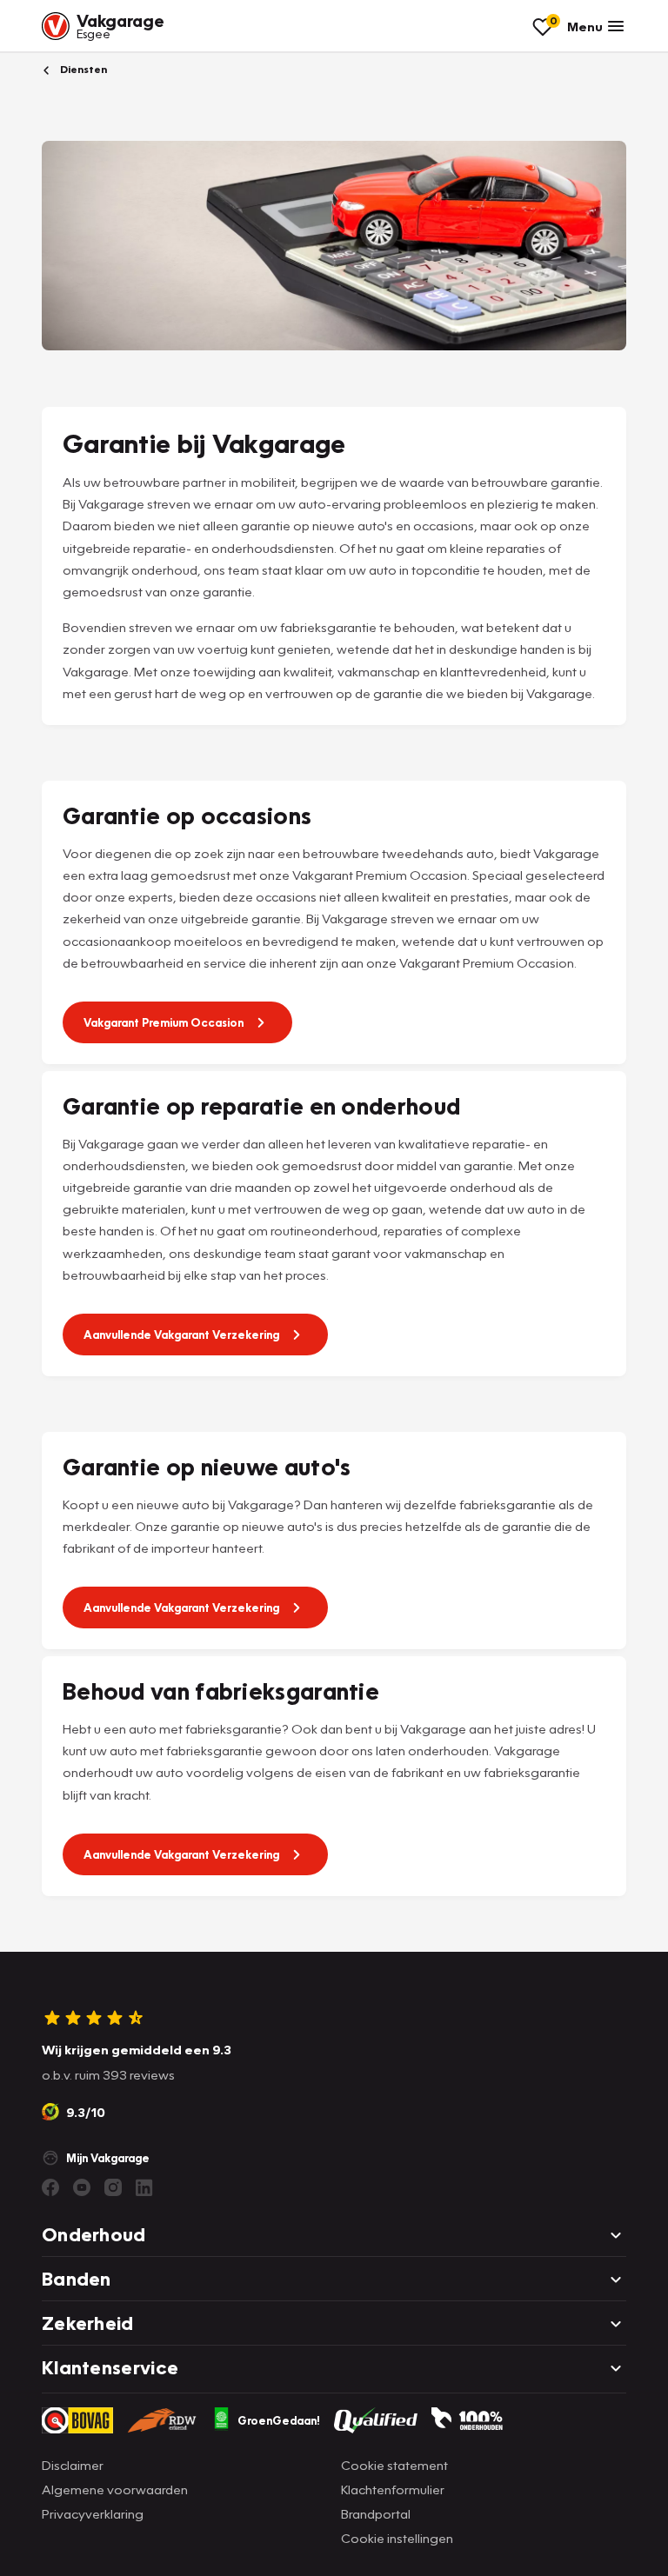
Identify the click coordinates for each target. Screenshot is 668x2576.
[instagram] (113, 2187)
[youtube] (82, 2187)
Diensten (82, 69)
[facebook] (50, 2187)
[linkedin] (144, 2187)
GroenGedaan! (279, 2420)
